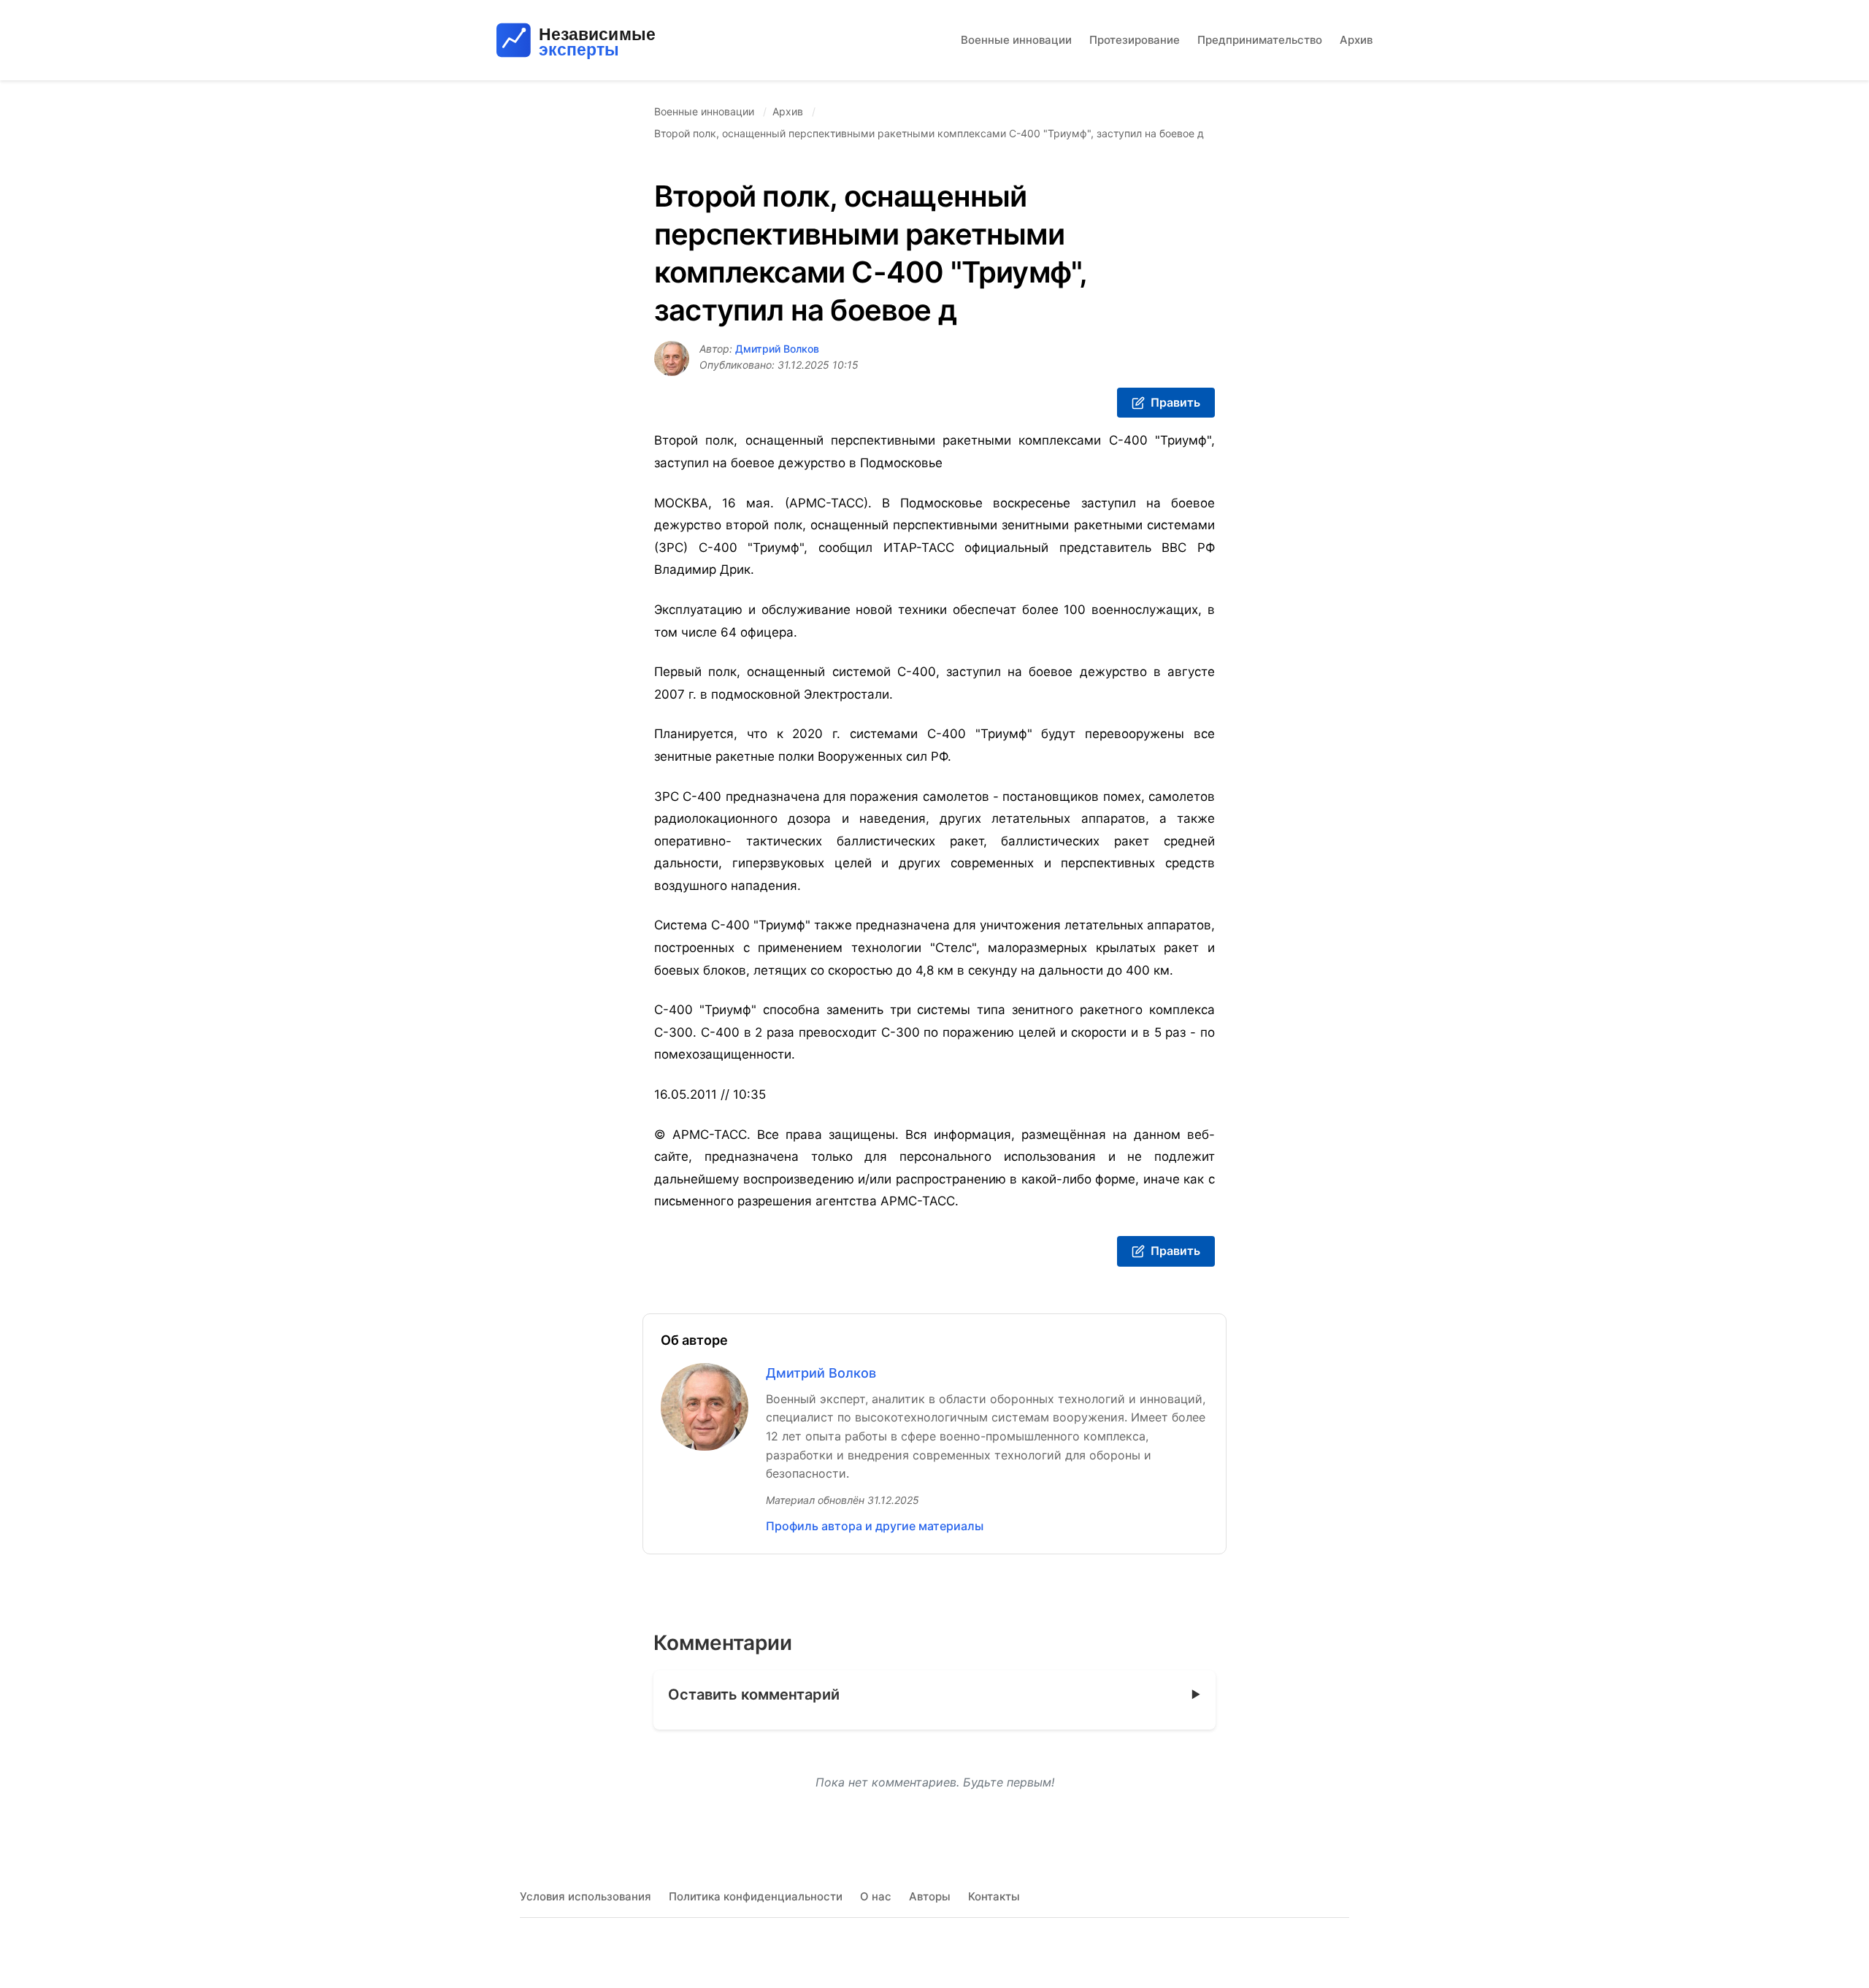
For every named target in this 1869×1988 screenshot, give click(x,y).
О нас (876, 1896)
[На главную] (616, 40)
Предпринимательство (1260, 40)
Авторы (930, 1896)
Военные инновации (1016, 40)
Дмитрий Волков (777, 349)
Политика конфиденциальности (756, 1896)
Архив (1356, 40)
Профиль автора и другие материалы (875, 1526)
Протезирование (1135, 40)
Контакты (994, 1896)
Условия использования (586, 1896)
